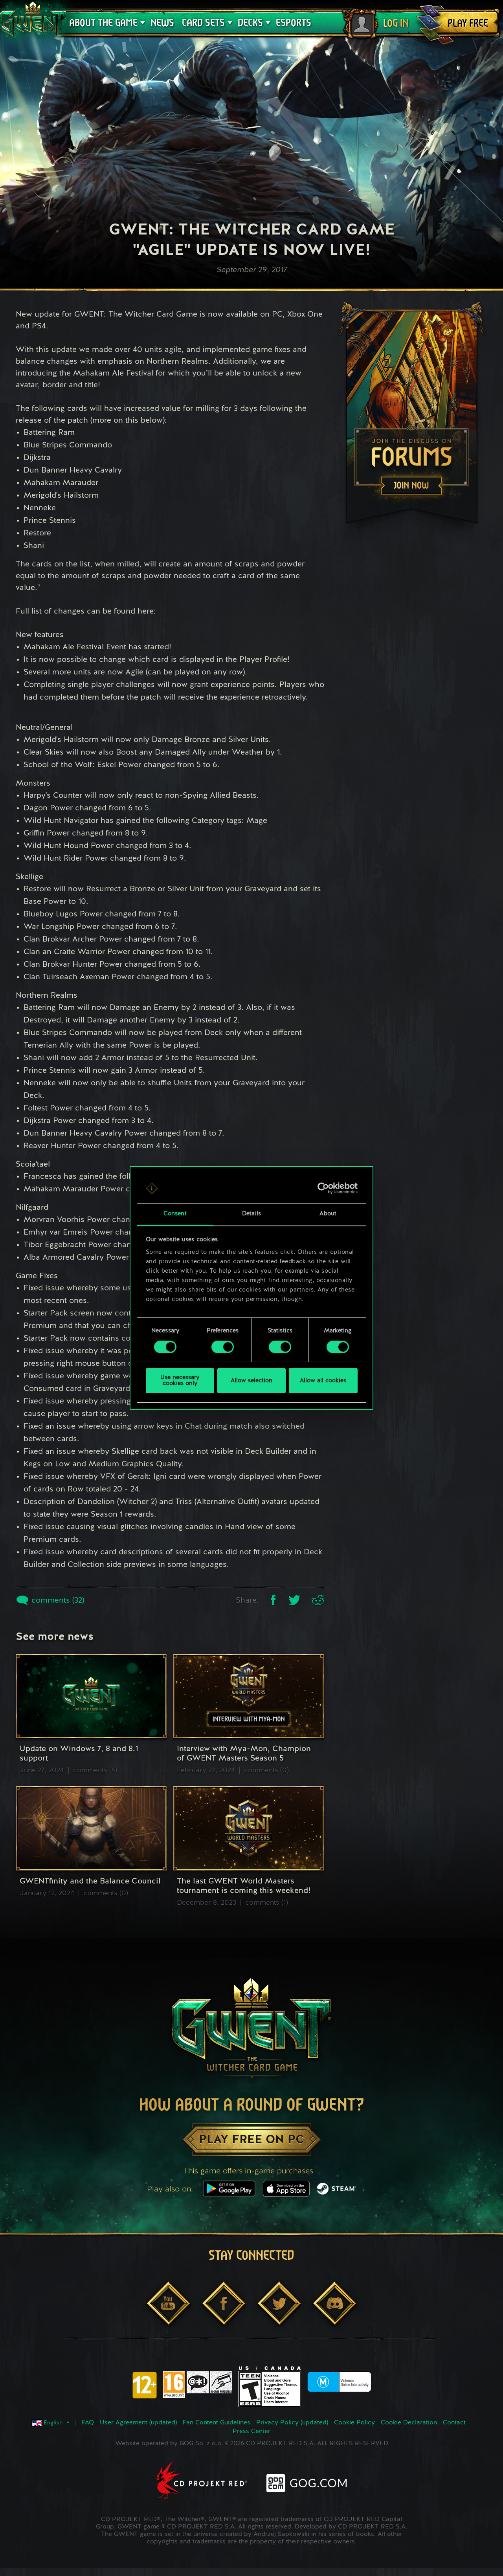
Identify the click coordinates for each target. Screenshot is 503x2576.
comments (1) (267, 1903)
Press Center (251, 2431)
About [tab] (328, 1214)
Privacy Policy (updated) (292, 2423)
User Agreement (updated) (138, 2423)
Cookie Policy (354, 2423)
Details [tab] (251, 1214)
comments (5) (95, 1770)
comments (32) (57, 1601)
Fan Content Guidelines (217, 2423)
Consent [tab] (175, 1214)
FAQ (88, 2423)
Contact (454, 2423)
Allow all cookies (323, 1381)
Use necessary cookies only (180, 1381)
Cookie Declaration (409, 2423)
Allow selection (251, 1381)
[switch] (223, 1347)
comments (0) (266, 1770)
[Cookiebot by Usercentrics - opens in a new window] (323, 1188)
